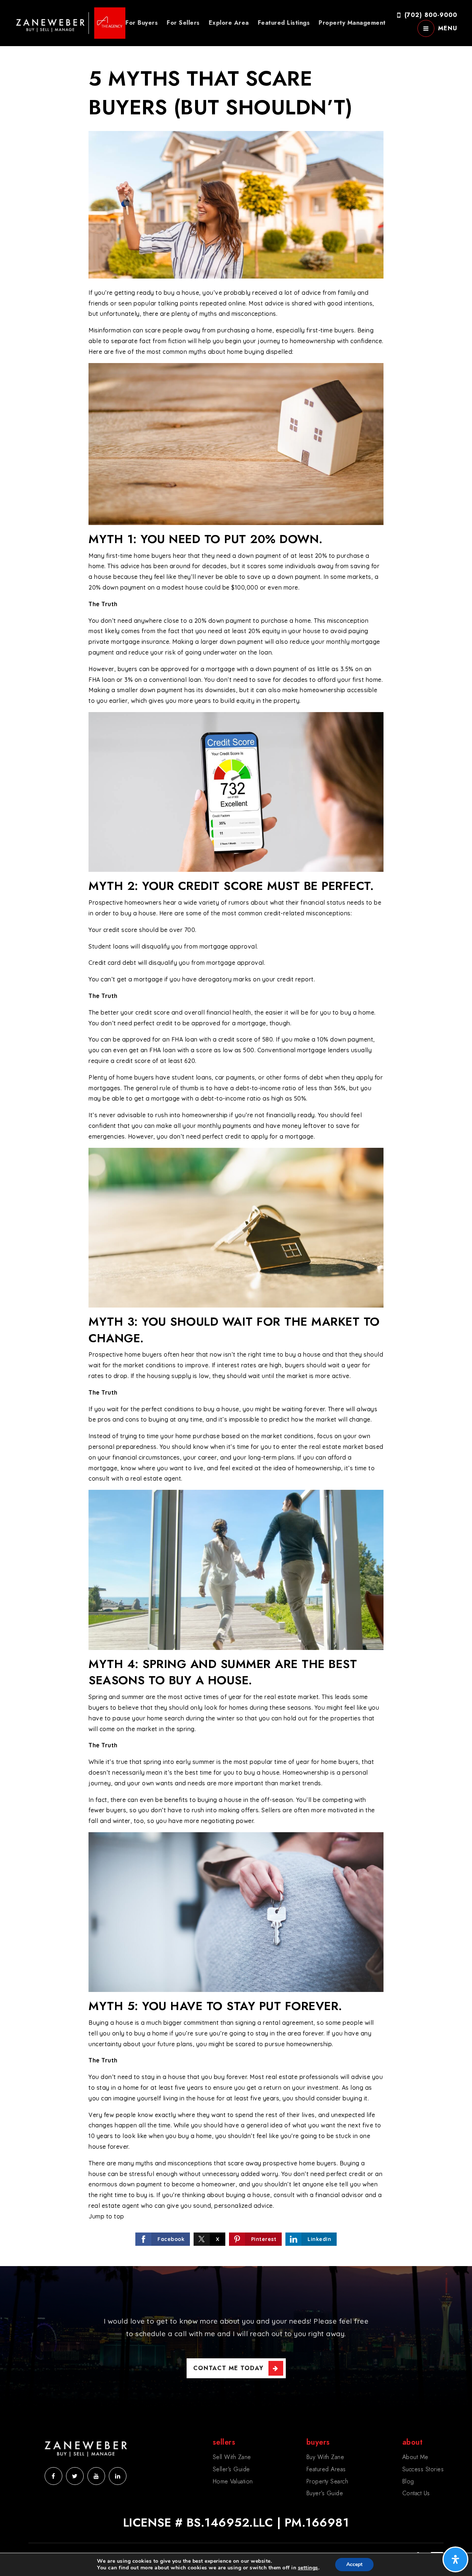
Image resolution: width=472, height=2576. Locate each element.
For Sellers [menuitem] (183, 23)
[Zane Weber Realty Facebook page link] (53, 2476)
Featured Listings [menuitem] (284, 23)
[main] (236, 1133)
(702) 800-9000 (431, 15)
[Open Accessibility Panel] (455, 2559)
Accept (354, 2564)
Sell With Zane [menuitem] (232, 2457)
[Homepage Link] (70, 22)
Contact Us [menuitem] (416, 2493)
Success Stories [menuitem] (423, 2469)
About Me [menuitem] (415, 2457)
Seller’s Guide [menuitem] (231, 2469)
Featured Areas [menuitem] (326, 2469)
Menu (448, 28)
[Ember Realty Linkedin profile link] (118, 2476)
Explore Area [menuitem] (229, 23)
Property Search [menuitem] (327, 2481)
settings (308, 2568)
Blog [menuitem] (408, 2481)
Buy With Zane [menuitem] (325, 2457)
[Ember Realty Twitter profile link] (75, 2476)
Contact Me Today (228, 2368)
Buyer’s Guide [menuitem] (325, 2493)
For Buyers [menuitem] (142, 23)
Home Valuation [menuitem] (233, 2481)
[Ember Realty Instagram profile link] (96, 2476)
